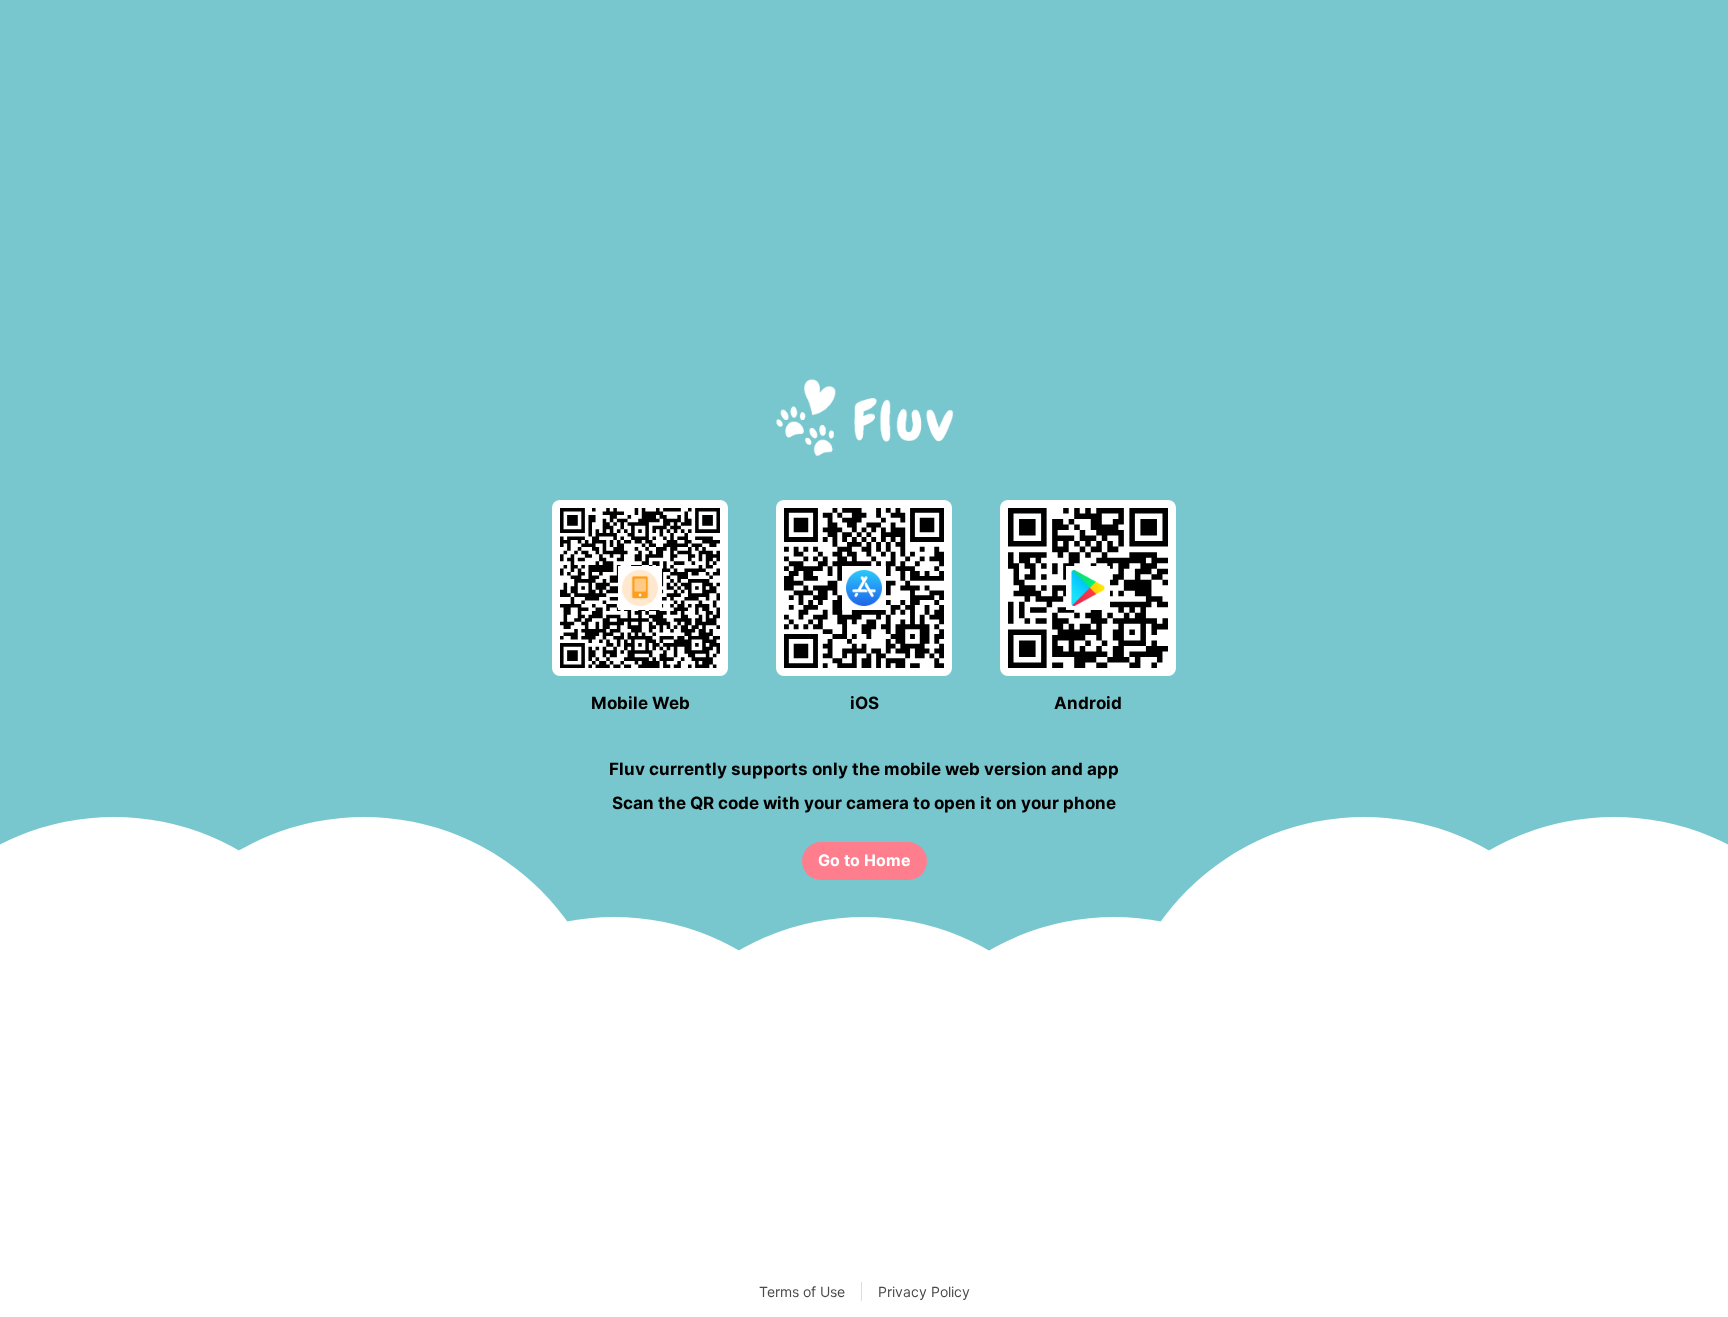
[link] (864, 861)
